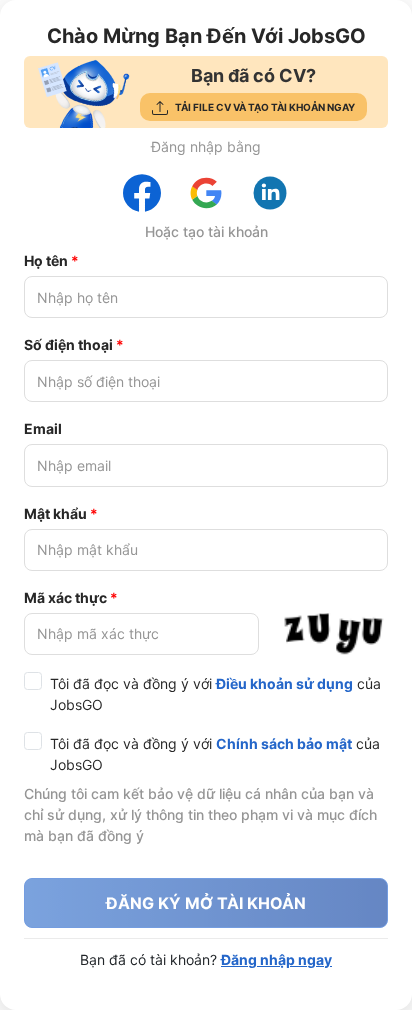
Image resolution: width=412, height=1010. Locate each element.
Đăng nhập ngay (276, 959)
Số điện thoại (68, 344)
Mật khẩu (55, 513)
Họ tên (46, 260)
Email (43, 428)
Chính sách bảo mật (284, 743)
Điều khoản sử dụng (284, 683)
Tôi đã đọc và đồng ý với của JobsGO (215, 694)
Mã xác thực (65, 597)
